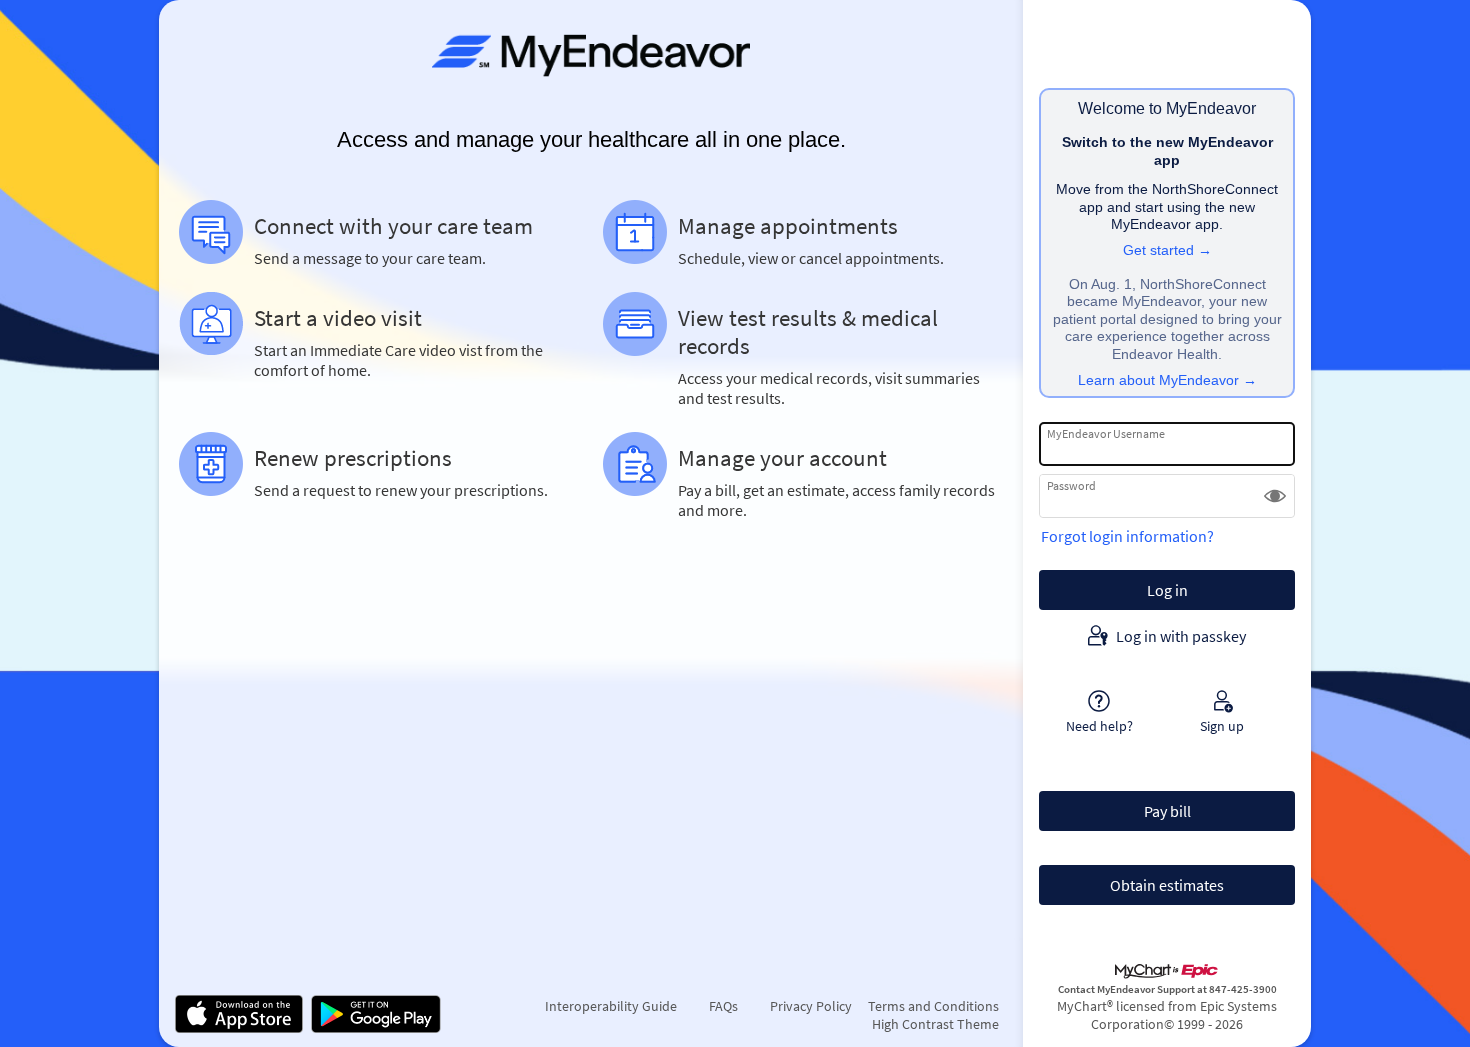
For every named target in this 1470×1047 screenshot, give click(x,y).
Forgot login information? (1127, 536)
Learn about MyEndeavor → (1167, 380)
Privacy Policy (811, 1006)
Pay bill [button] (1167, 811)
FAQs (723, 1006)
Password (1071, 485)
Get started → (1167, 250)
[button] (1275, 496)
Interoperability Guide (611, 1006)
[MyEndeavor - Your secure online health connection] (591, 56)
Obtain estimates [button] (1167, 885)
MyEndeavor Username (1106, 433)
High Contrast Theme (935, 1024)
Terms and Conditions (933, 1006)
